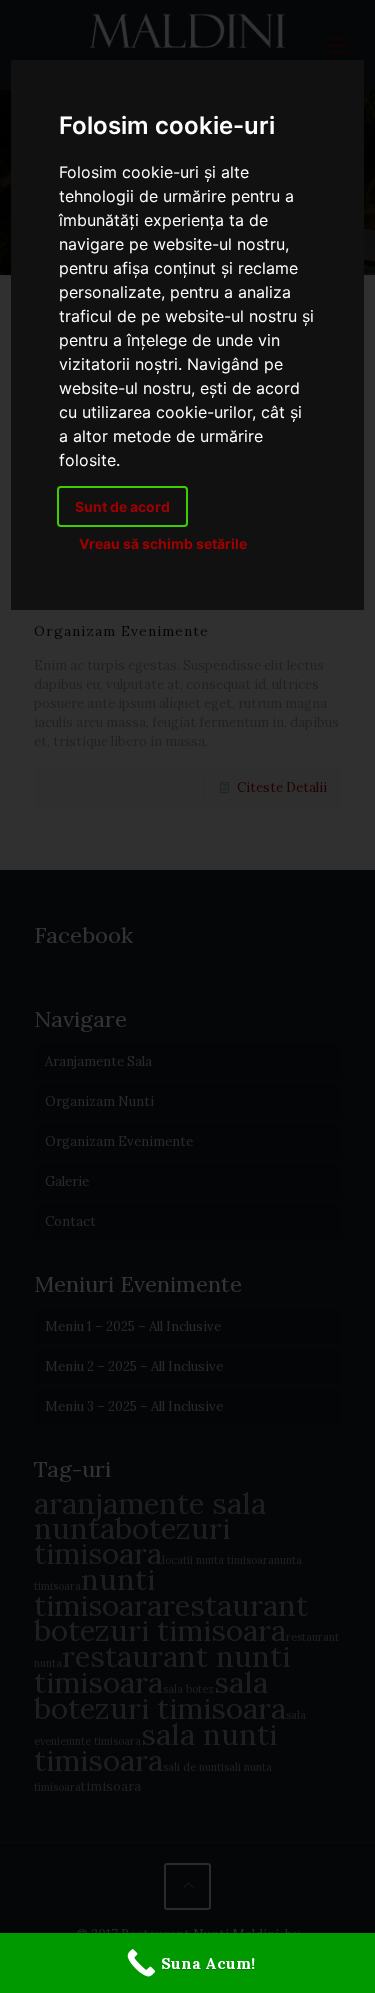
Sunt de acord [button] (122, 506)
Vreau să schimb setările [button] (163, 543)
